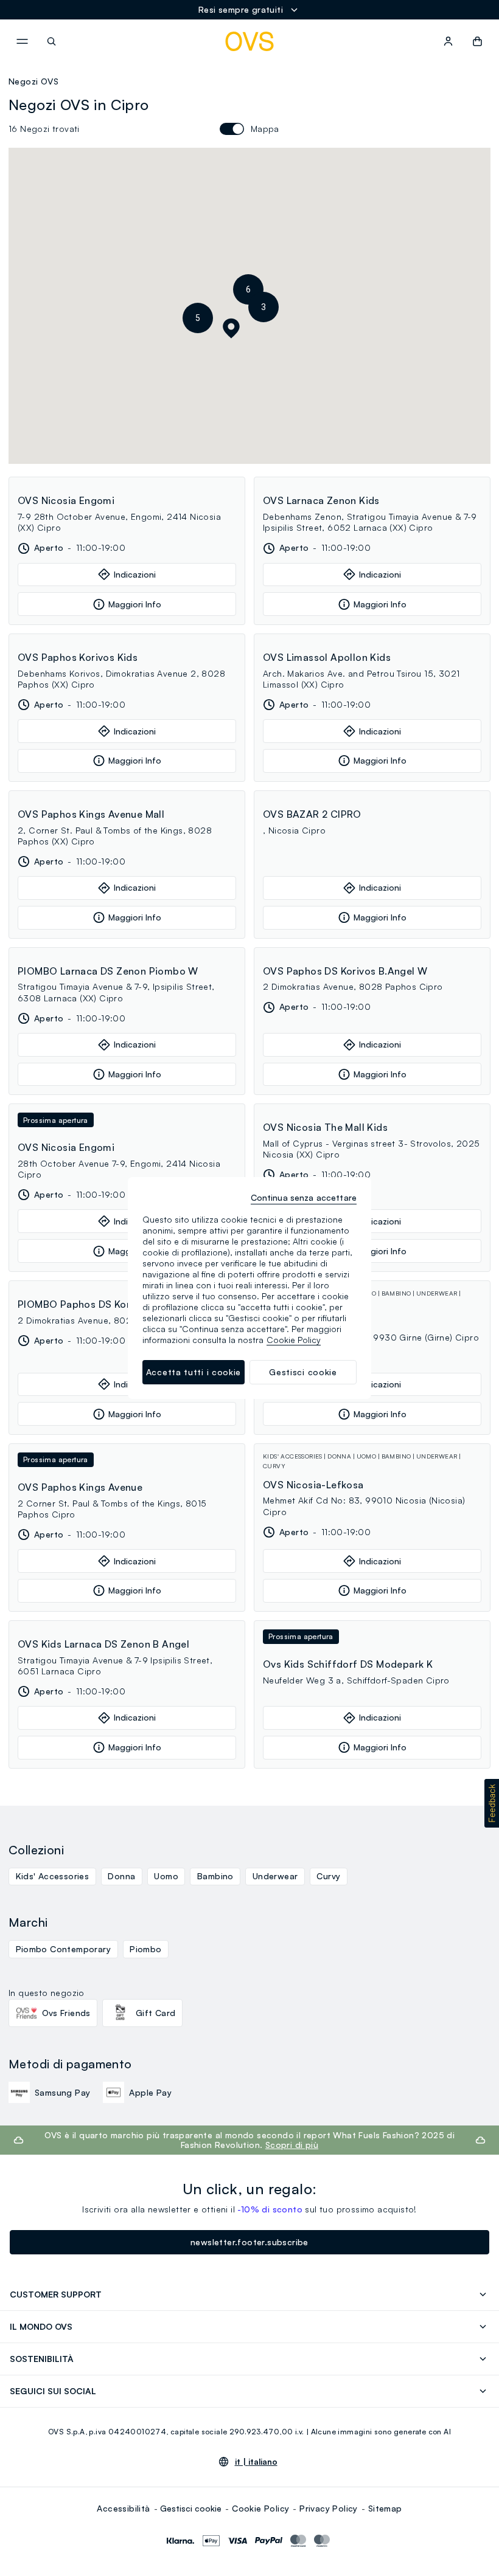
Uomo (166, 1876)
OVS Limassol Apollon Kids (327, 657)
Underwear (275, 1876)
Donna (121, 1876)
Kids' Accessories (53, 1876)
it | (256, 2462)
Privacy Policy (329, 2508)
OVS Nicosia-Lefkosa (313, 1485)
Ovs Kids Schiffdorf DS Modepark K (348, 1664)
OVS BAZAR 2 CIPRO (312, 814)
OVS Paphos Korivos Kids (78, 657)
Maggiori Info (135, 604)
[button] (263, 307)
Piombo (145, 1949)
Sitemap (385, 2508)
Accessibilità (123, 2508)
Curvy (328, 1876)
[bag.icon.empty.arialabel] (477, 41)
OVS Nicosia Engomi (66, 500)
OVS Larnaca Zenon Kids (321, 500)
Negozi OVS (33, 81)
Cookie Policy (260, 2508)
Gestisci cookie (191, 2508)
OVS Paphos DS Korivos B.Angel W (345, 971)
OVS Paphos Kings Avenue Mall (91, 814)
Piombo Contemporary (64, 1949)
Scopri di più (292, 2145)
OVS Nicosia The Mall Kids (325, 1127)
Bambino (215, 1876)
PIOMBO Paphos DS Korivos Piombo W (110, 1304)
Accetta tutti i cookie (194, 1372)
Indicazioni (135, 574)
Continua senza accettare (304, 1197)
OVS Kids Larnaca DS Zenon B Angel (103, 1644)
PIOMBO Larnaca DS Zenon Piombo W (108, 971)
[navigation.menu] (22, 41)
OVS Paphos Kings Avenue (80, 1487)
